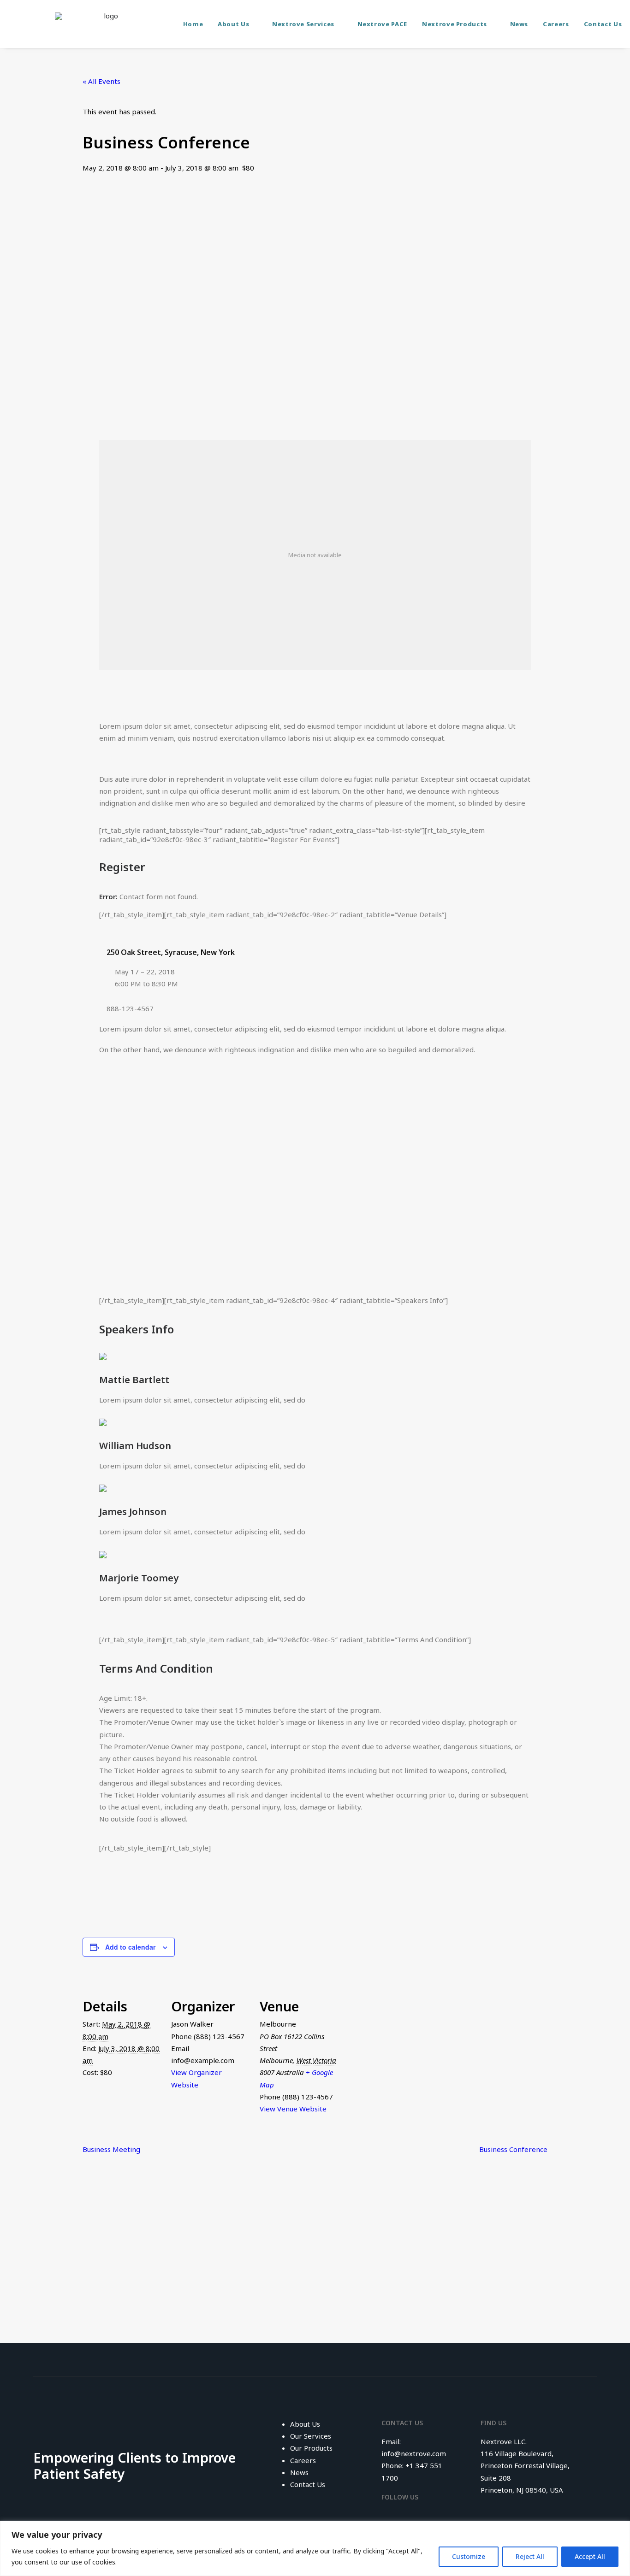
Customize (469, 2556)
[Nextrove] (107, 24)
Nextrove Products (455, 24)
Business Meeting (111, 2149)
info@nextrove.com (414, 2453)
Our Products (311, 2448)
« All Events (101, 81)
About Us (233, 24)
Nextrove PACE (382, 24)
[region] (315, 2548)
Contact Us (603, 24)
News (519, 24)
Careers (556, 24)
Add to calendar (130, 1947)
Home (193, 24)
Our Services (311, 2436)
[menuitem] (193, 24)
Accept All (590, 2556)
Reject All (530, 2556)
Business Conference (513, 2149)
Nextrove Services (303, 24)
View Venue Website (293, 2109)
